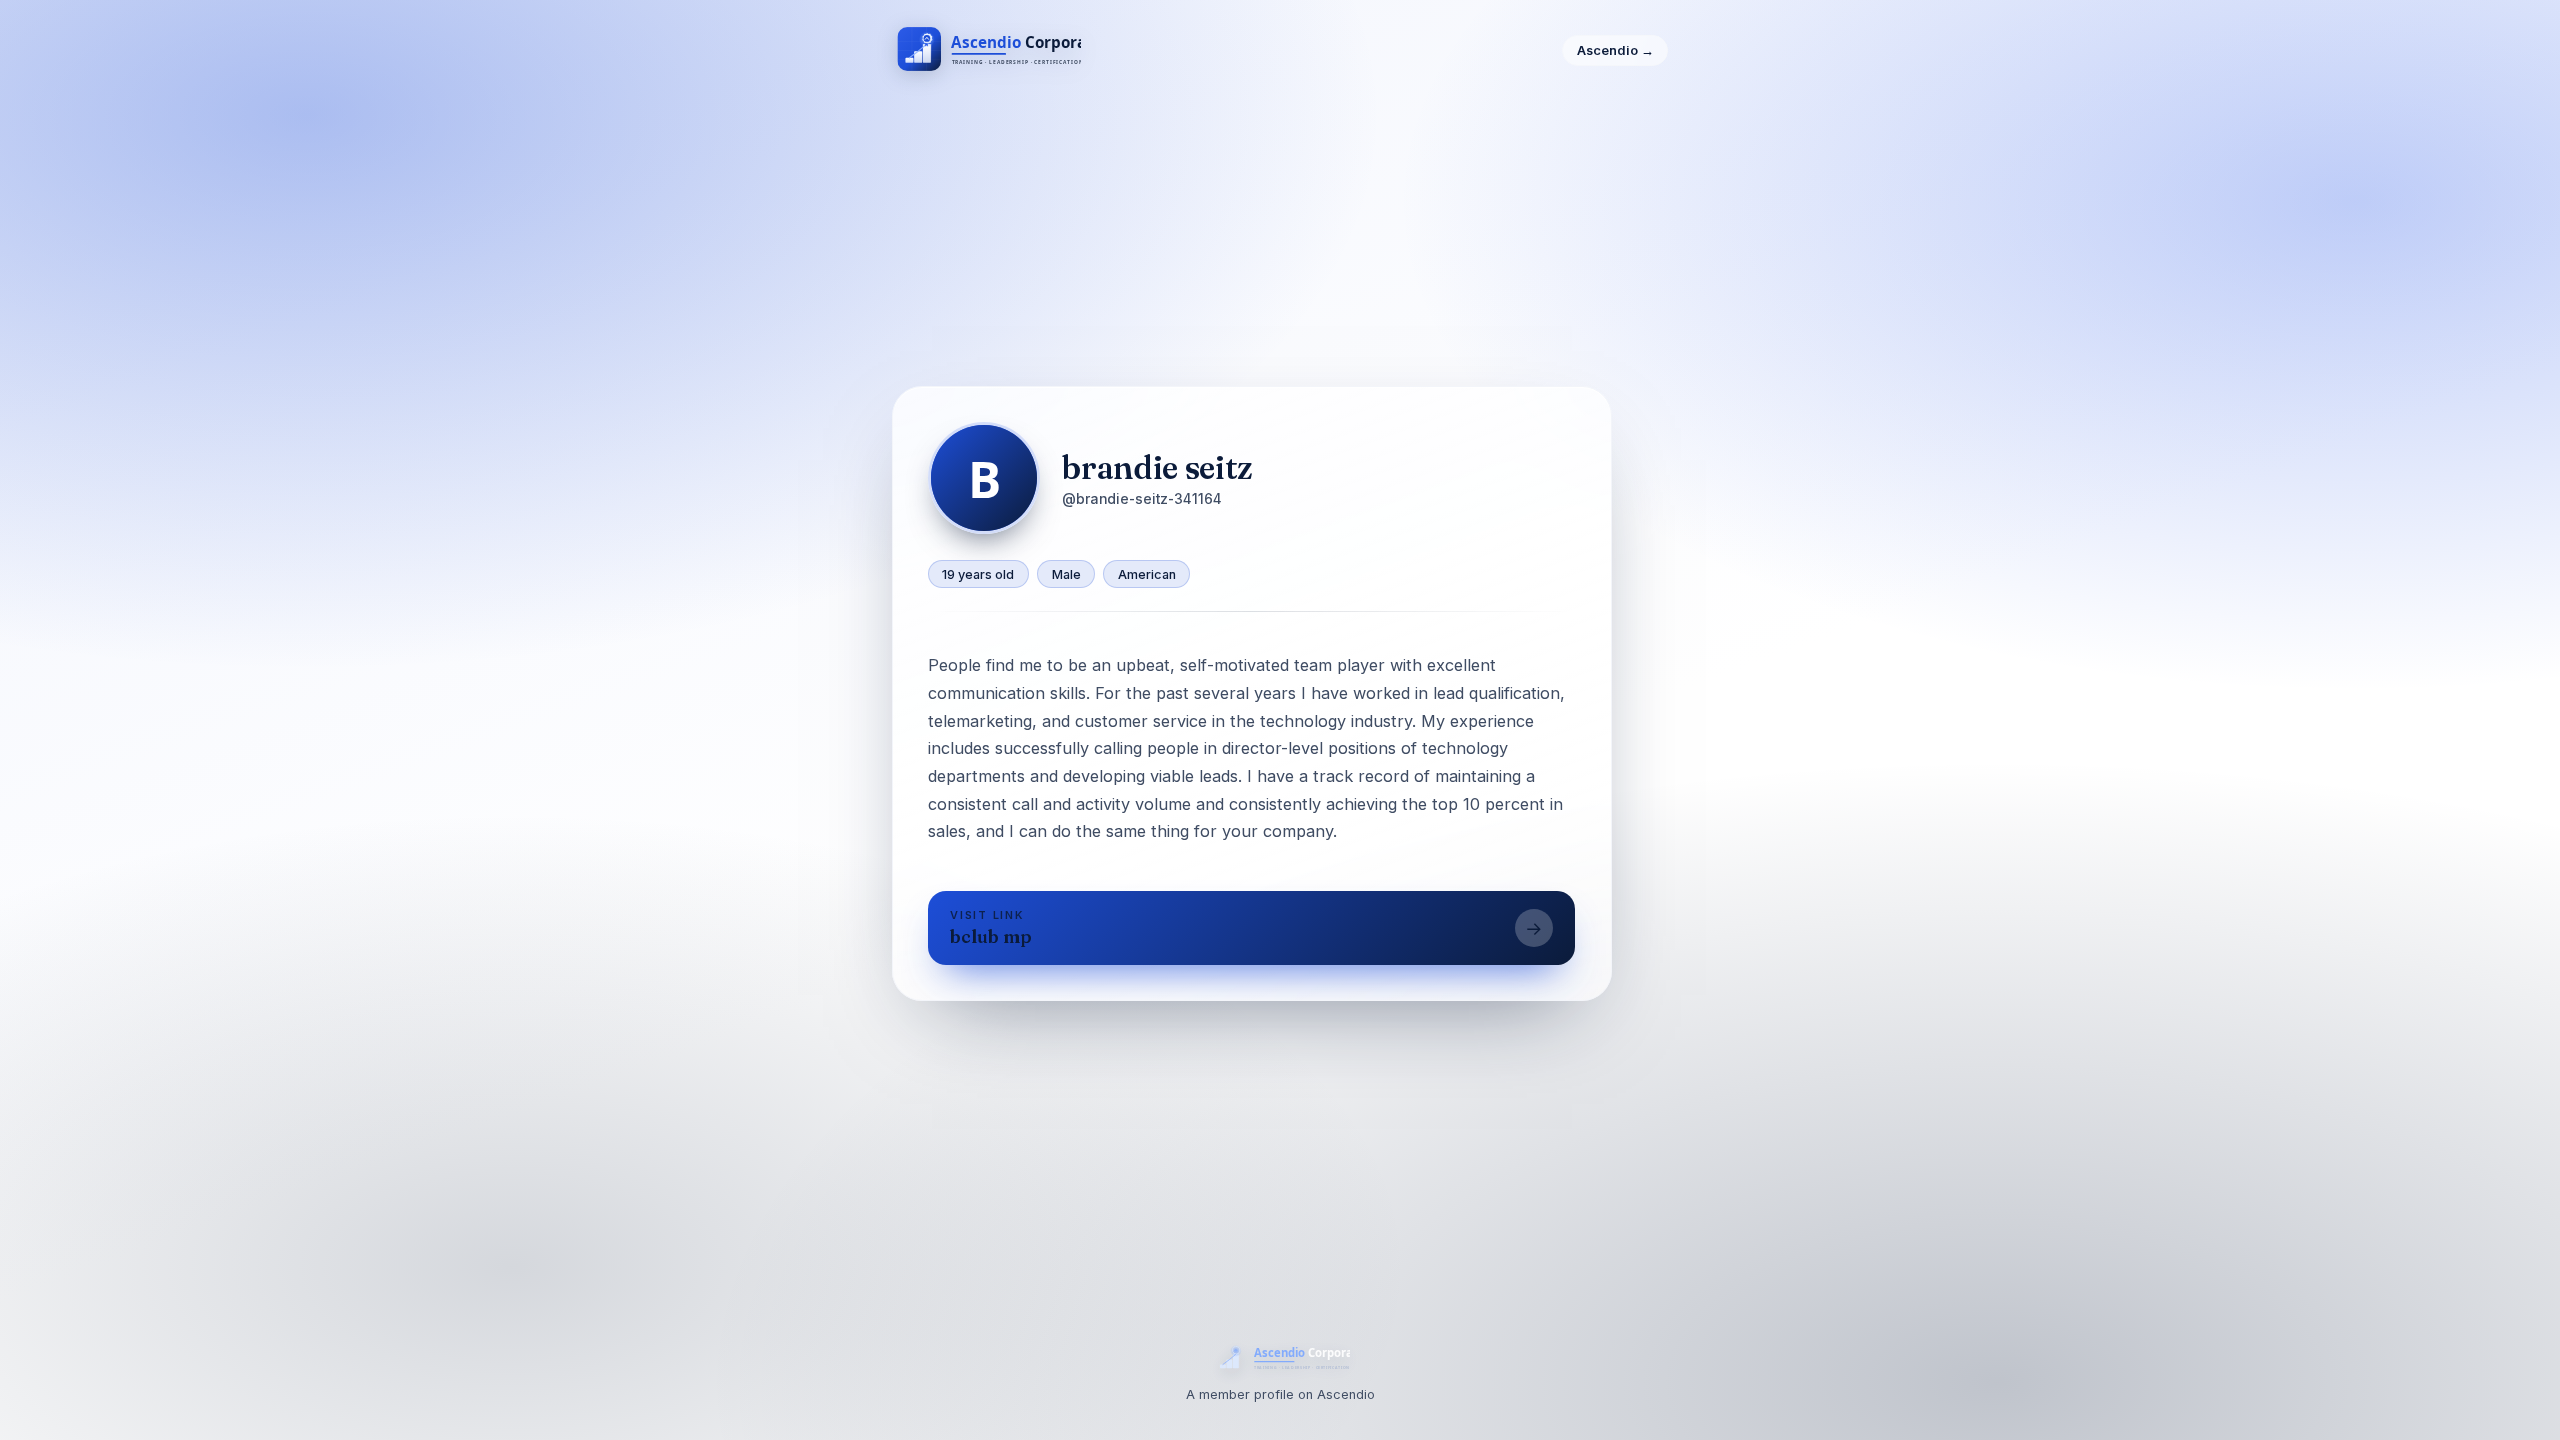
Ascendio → (1615, 50)
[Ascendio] (987, 51)
